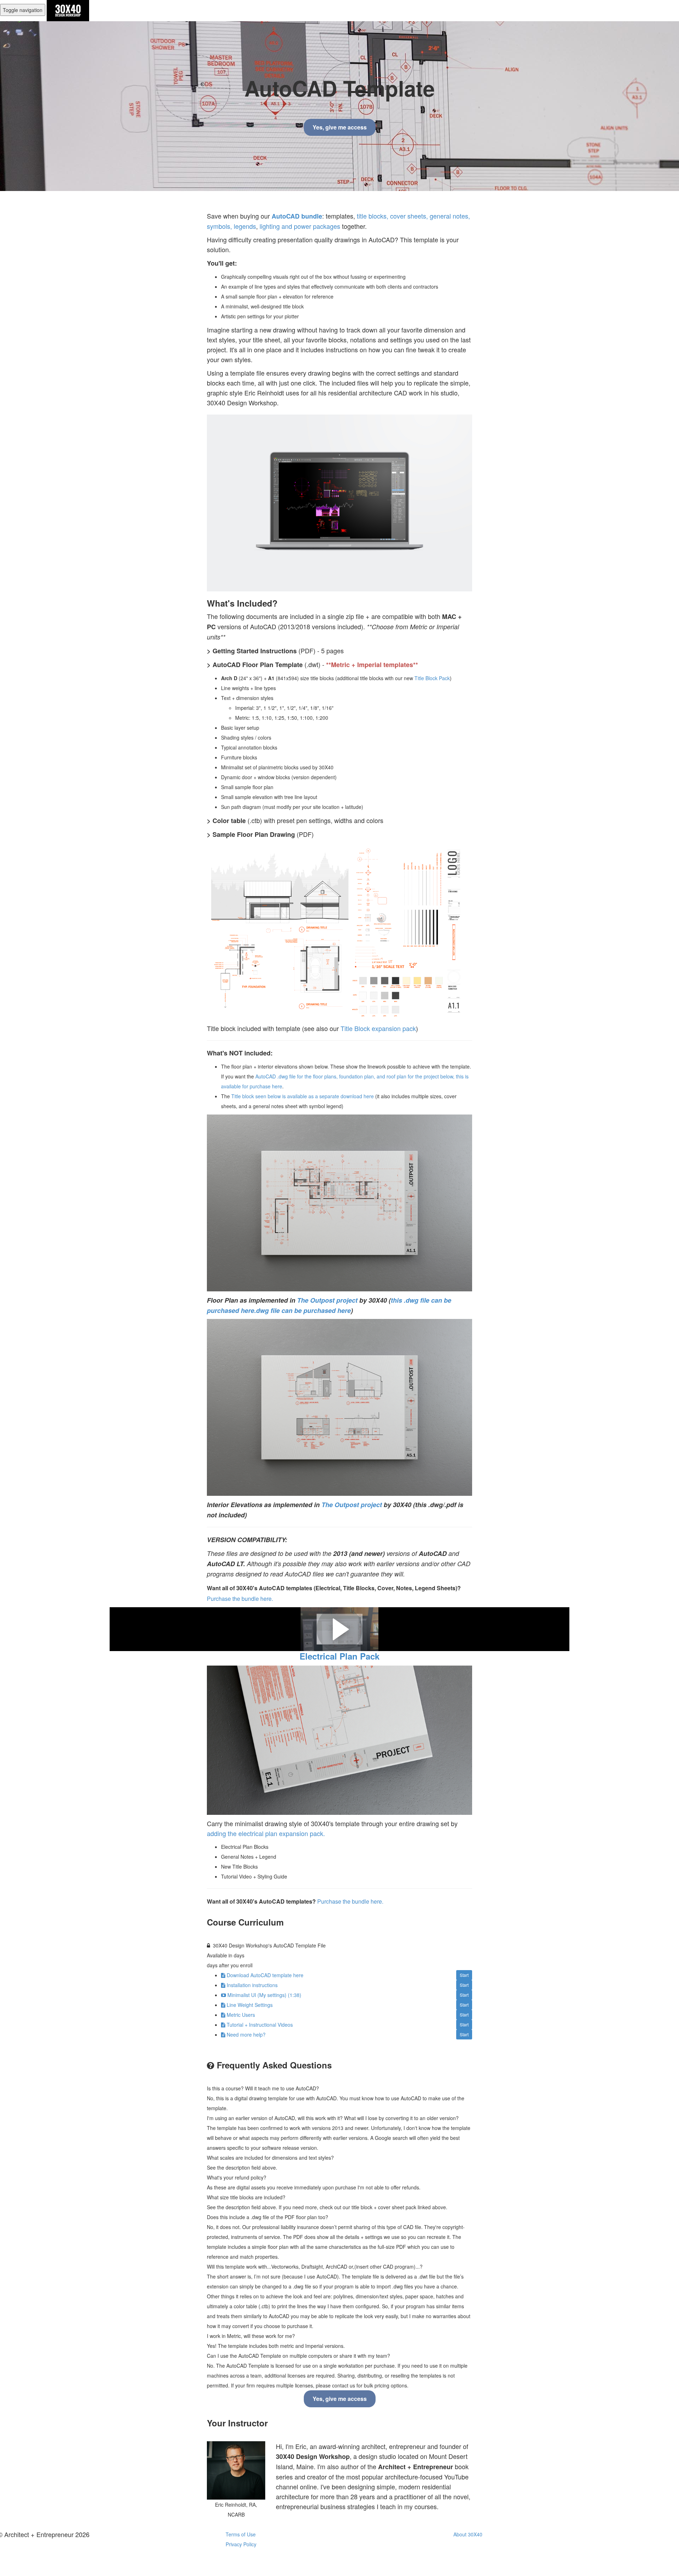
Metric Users (241, 2015)
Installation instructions (252, 1985)
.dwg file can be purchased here (303, 1310)
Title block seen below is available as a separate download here (303, 1096)
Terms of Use (241, 2534)
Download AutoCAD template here (265, 1975)
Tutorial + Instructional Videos (260, 2025)
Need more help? (246, 2034)
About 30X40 (468, 2534)
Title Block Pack (432, 678)
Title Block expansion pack (378, 1028)
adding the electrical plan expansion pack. (266, 1833)
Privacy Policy (241, 2544)
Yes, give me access (340, 127)
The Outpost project (327, 1300)
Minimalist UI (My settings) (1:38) (264, 1995)
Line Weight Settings (250, 2005)
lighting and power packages (300, 226)
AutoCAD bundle (297, 216)
